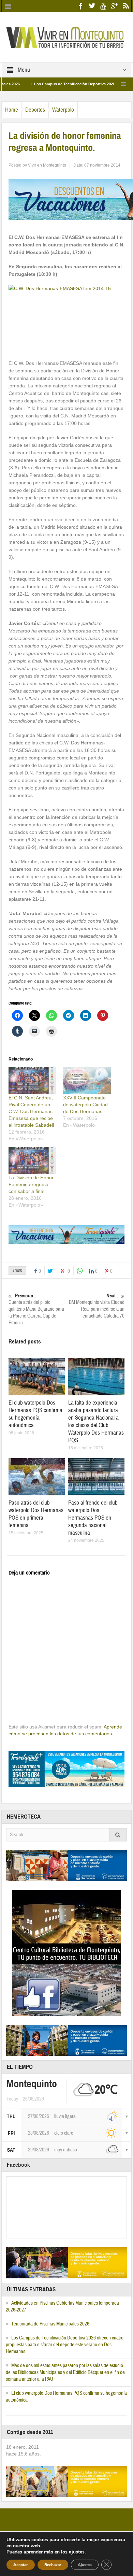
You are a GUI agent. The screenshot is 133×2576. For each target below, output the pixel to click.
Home (12, 110)
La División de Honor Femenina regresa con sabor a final (31, 1184)
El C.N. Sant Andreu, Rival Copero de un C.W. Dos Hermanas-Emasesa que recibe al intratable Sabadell (31, 1111)
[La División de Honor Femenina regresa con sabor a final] (32, 1161)
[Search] (118, 1835)
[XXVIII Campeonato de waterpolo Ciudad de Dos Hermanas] (87, 1081)
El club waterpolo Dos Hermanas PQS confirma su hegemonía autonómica (35, 1414)
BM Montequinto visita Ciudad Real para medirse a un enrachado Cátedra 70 (97, 1306)
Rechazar (53, 2565)
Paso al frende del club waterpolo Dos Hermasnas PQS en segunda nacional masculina (93, 1518)
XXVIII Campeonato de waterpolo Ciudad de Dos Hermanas (85, 1105)
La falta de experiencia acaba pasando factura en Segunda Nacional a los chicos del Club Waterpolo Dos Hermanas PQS (96, 1421)
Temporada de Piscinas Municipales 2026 (50, 2324)
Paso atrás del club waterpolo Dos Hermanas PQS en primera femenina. (36, 1514)
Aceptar (21, 2565)
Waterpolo (63, 110)
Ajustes (85, 2565)
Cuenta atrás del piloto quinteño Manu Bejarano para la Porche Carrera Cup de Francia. (36, 1309)
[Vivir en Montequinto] (66, 37)
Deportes (35, 110)
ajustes (77, 2552)
